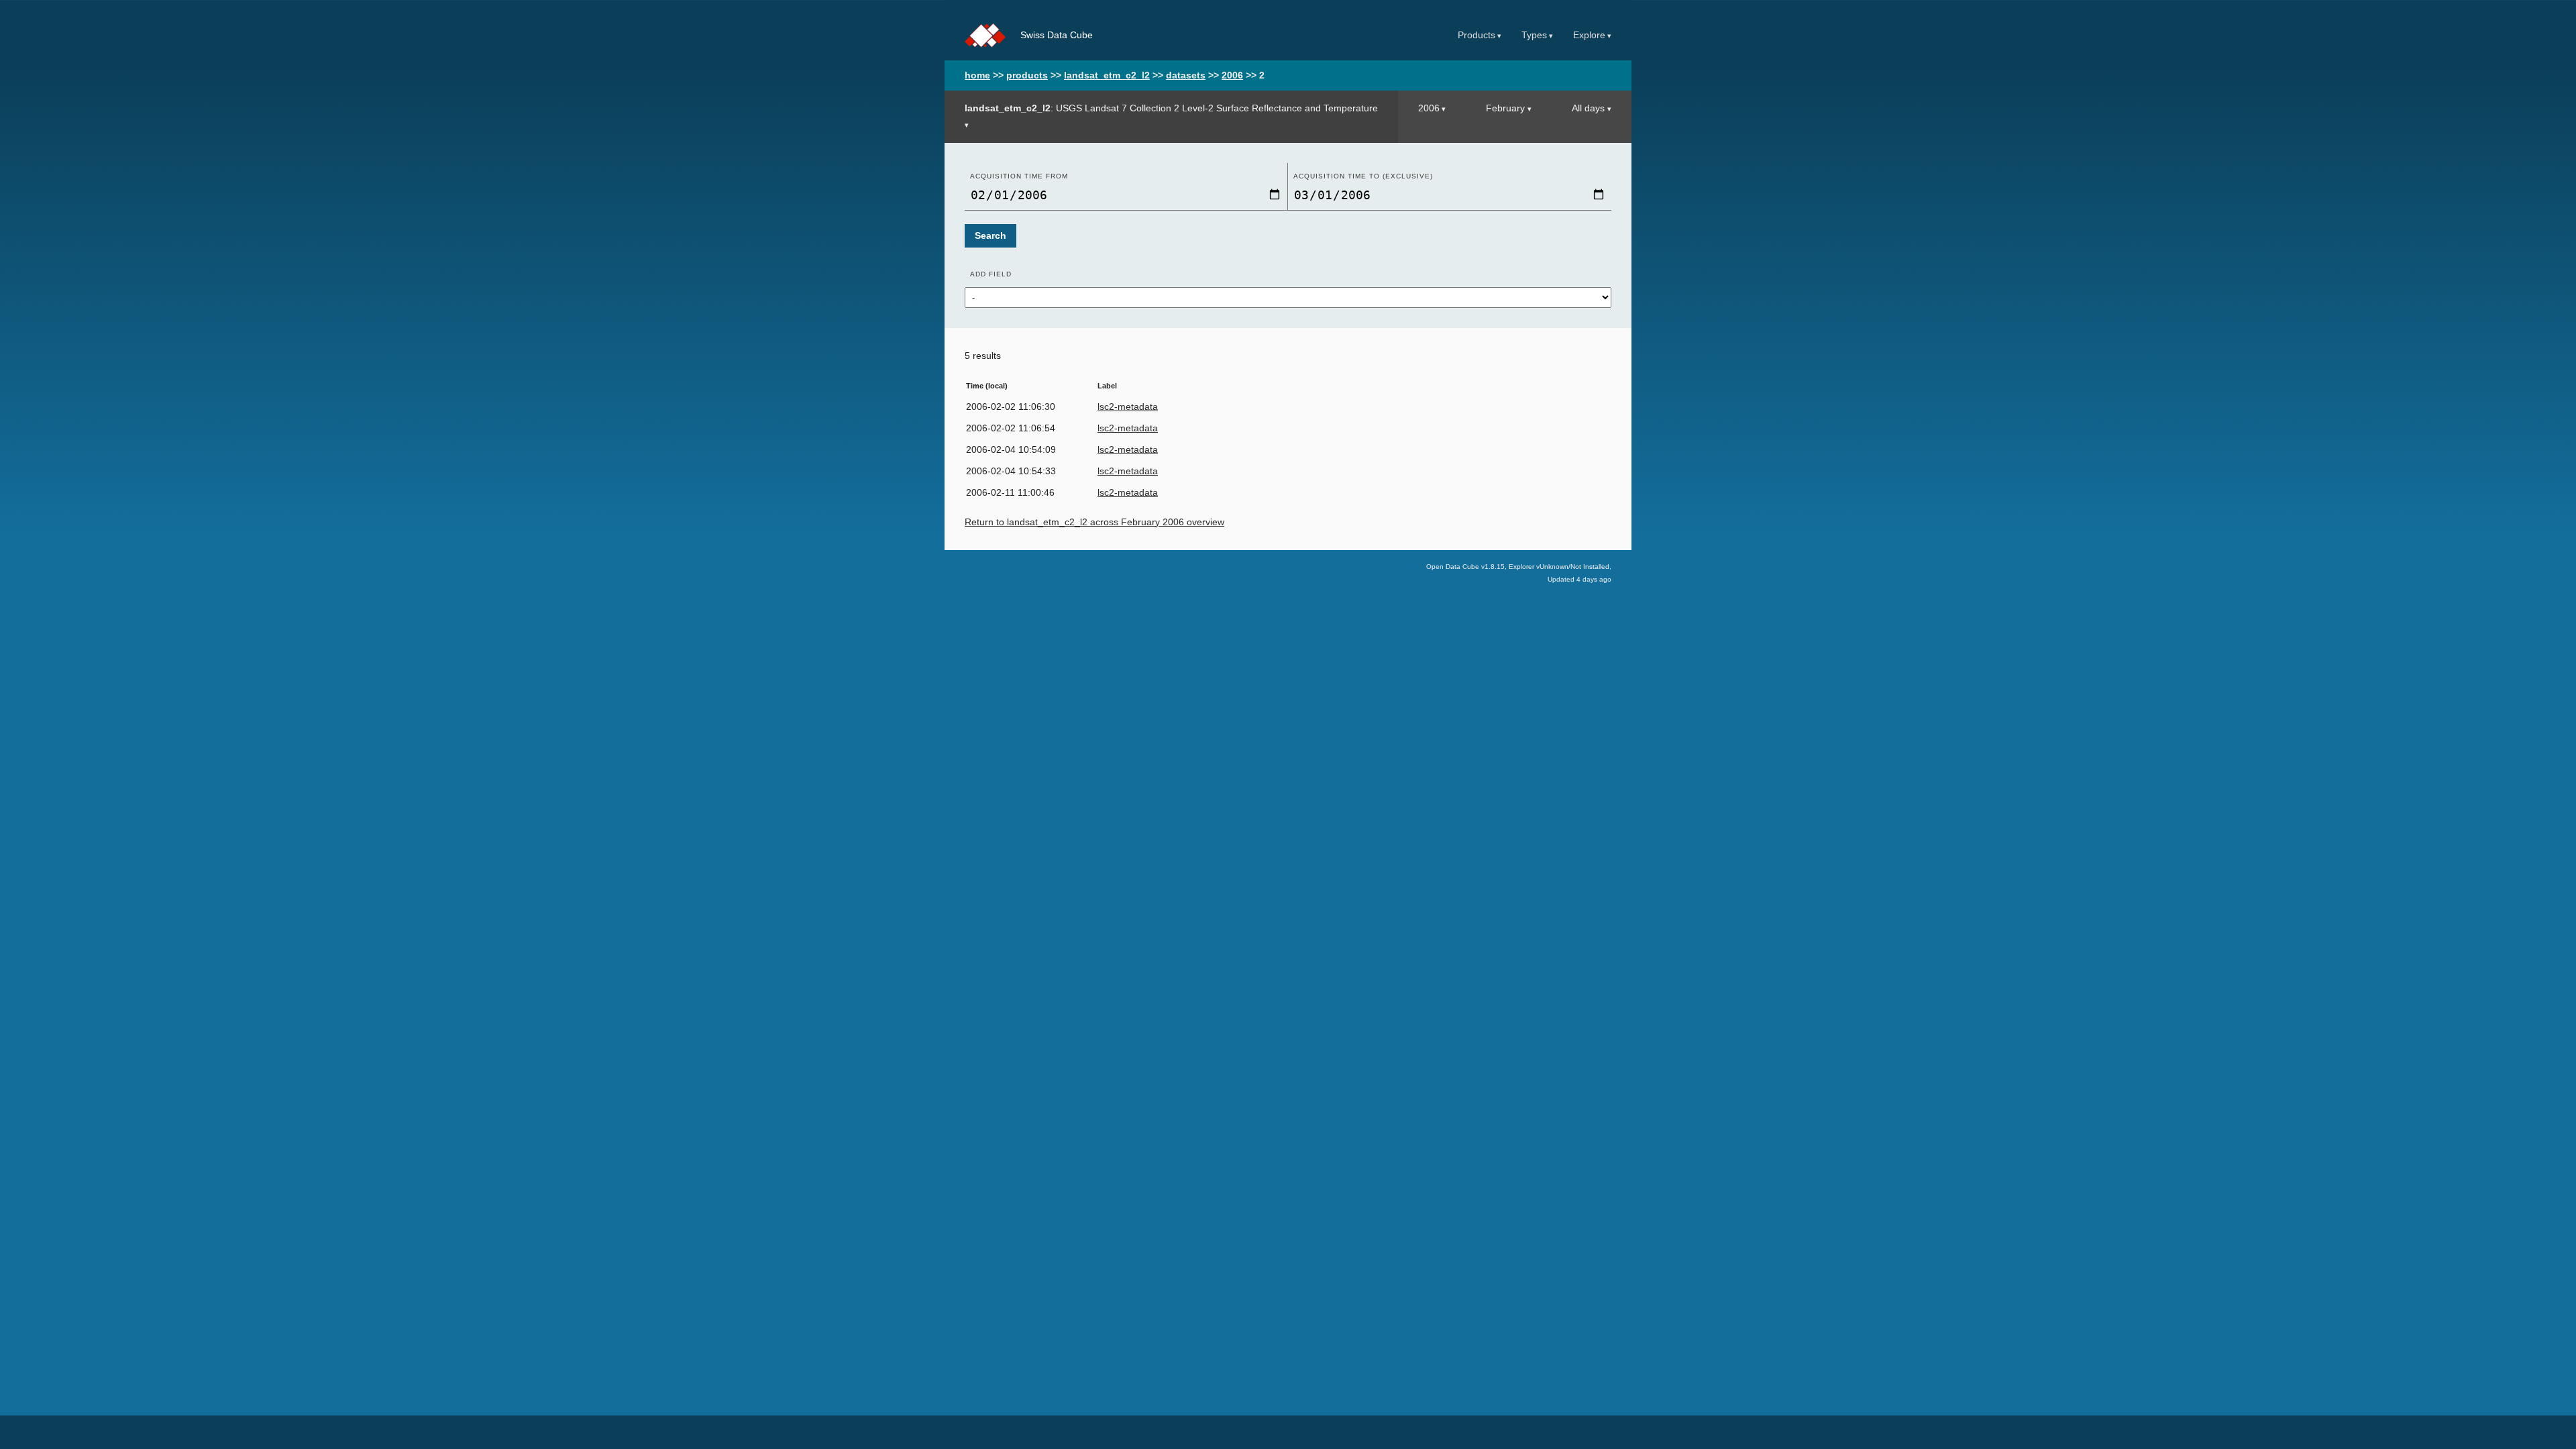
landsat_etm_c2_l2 (1107, 75)
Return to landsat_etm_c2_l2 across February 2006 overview (1094, 522)
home (977, 75)
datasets (1186, 75)
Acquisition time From (1019, 176)
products (1027, 75)
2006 (1232, 75)
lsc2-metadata (1128, 407)
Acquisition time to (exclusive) (1363, 176)
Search (990, 236)
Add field (991, 274)
